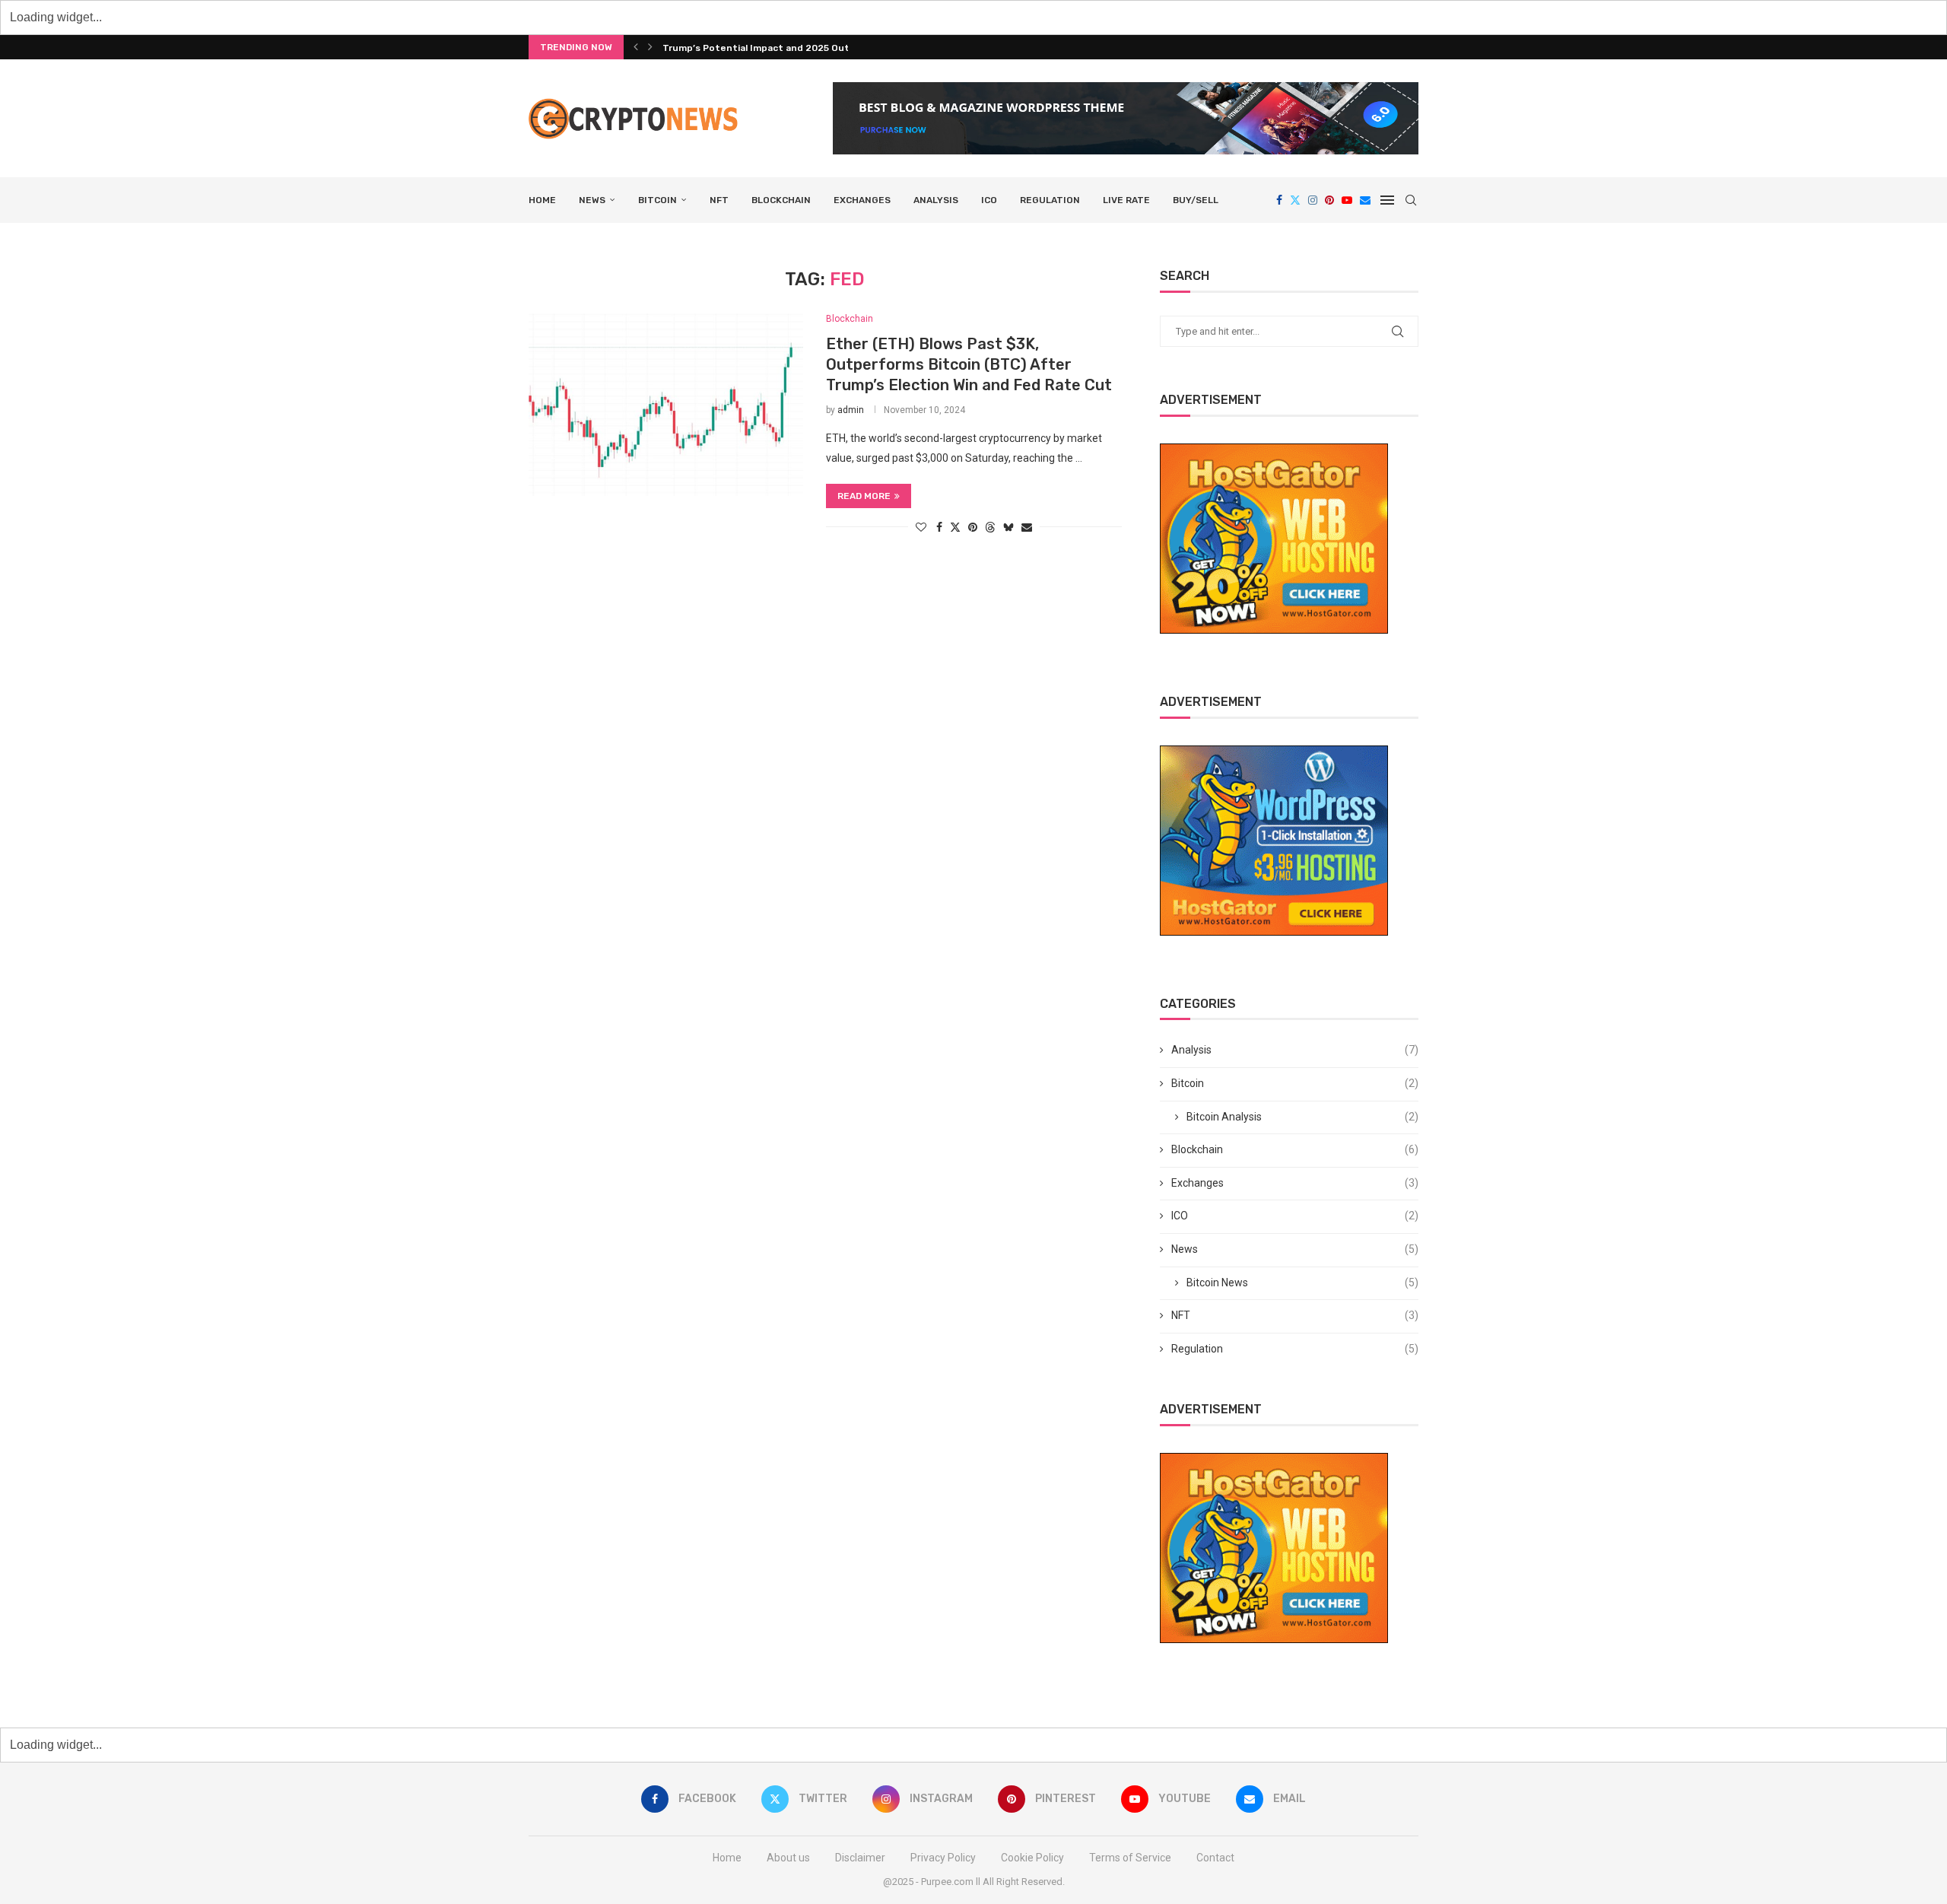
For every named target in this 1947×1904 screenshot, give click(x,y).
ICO (989, 200)
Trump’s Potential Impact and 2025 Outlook (766, 48)
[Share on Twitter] (955, 527)
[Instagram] (1313, 200)
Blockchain (781, 200)
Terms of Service (1130, 1858)
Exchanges (862, 200)
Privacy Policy (943, 1858)
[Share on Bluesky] (1008, 527)
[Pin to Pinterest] (973, 527)
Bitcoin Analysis (1302, 1117)
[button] (636, 47)
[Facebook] (1279, 200)
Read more (864, 496)
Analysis (936, 200)
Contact (1215, 1858)
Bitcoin (657, 200)
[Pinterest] (1329, 200)
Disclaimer (860, 1858)
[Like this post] (921, 527)
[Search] (1411, 200)
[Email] (1365, 200)
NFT (719, 200)
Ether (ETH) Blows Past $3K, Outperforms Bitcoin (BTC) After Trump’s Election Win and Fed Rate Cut (969, 364)
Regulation (1050, 200)
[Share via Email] (1027, 527)
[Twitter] (1295, 200)
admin (851, 410)
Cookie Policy (1032, 1858)
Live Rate (1126, 200)
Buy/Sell (1196, 200)
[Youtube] (1347, 200)
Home (542, 200)
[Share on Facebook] (939, 527)
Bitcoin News (1302, 1283)
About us (788, 1858)
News (592, 200)
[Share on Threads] (990, 527)
